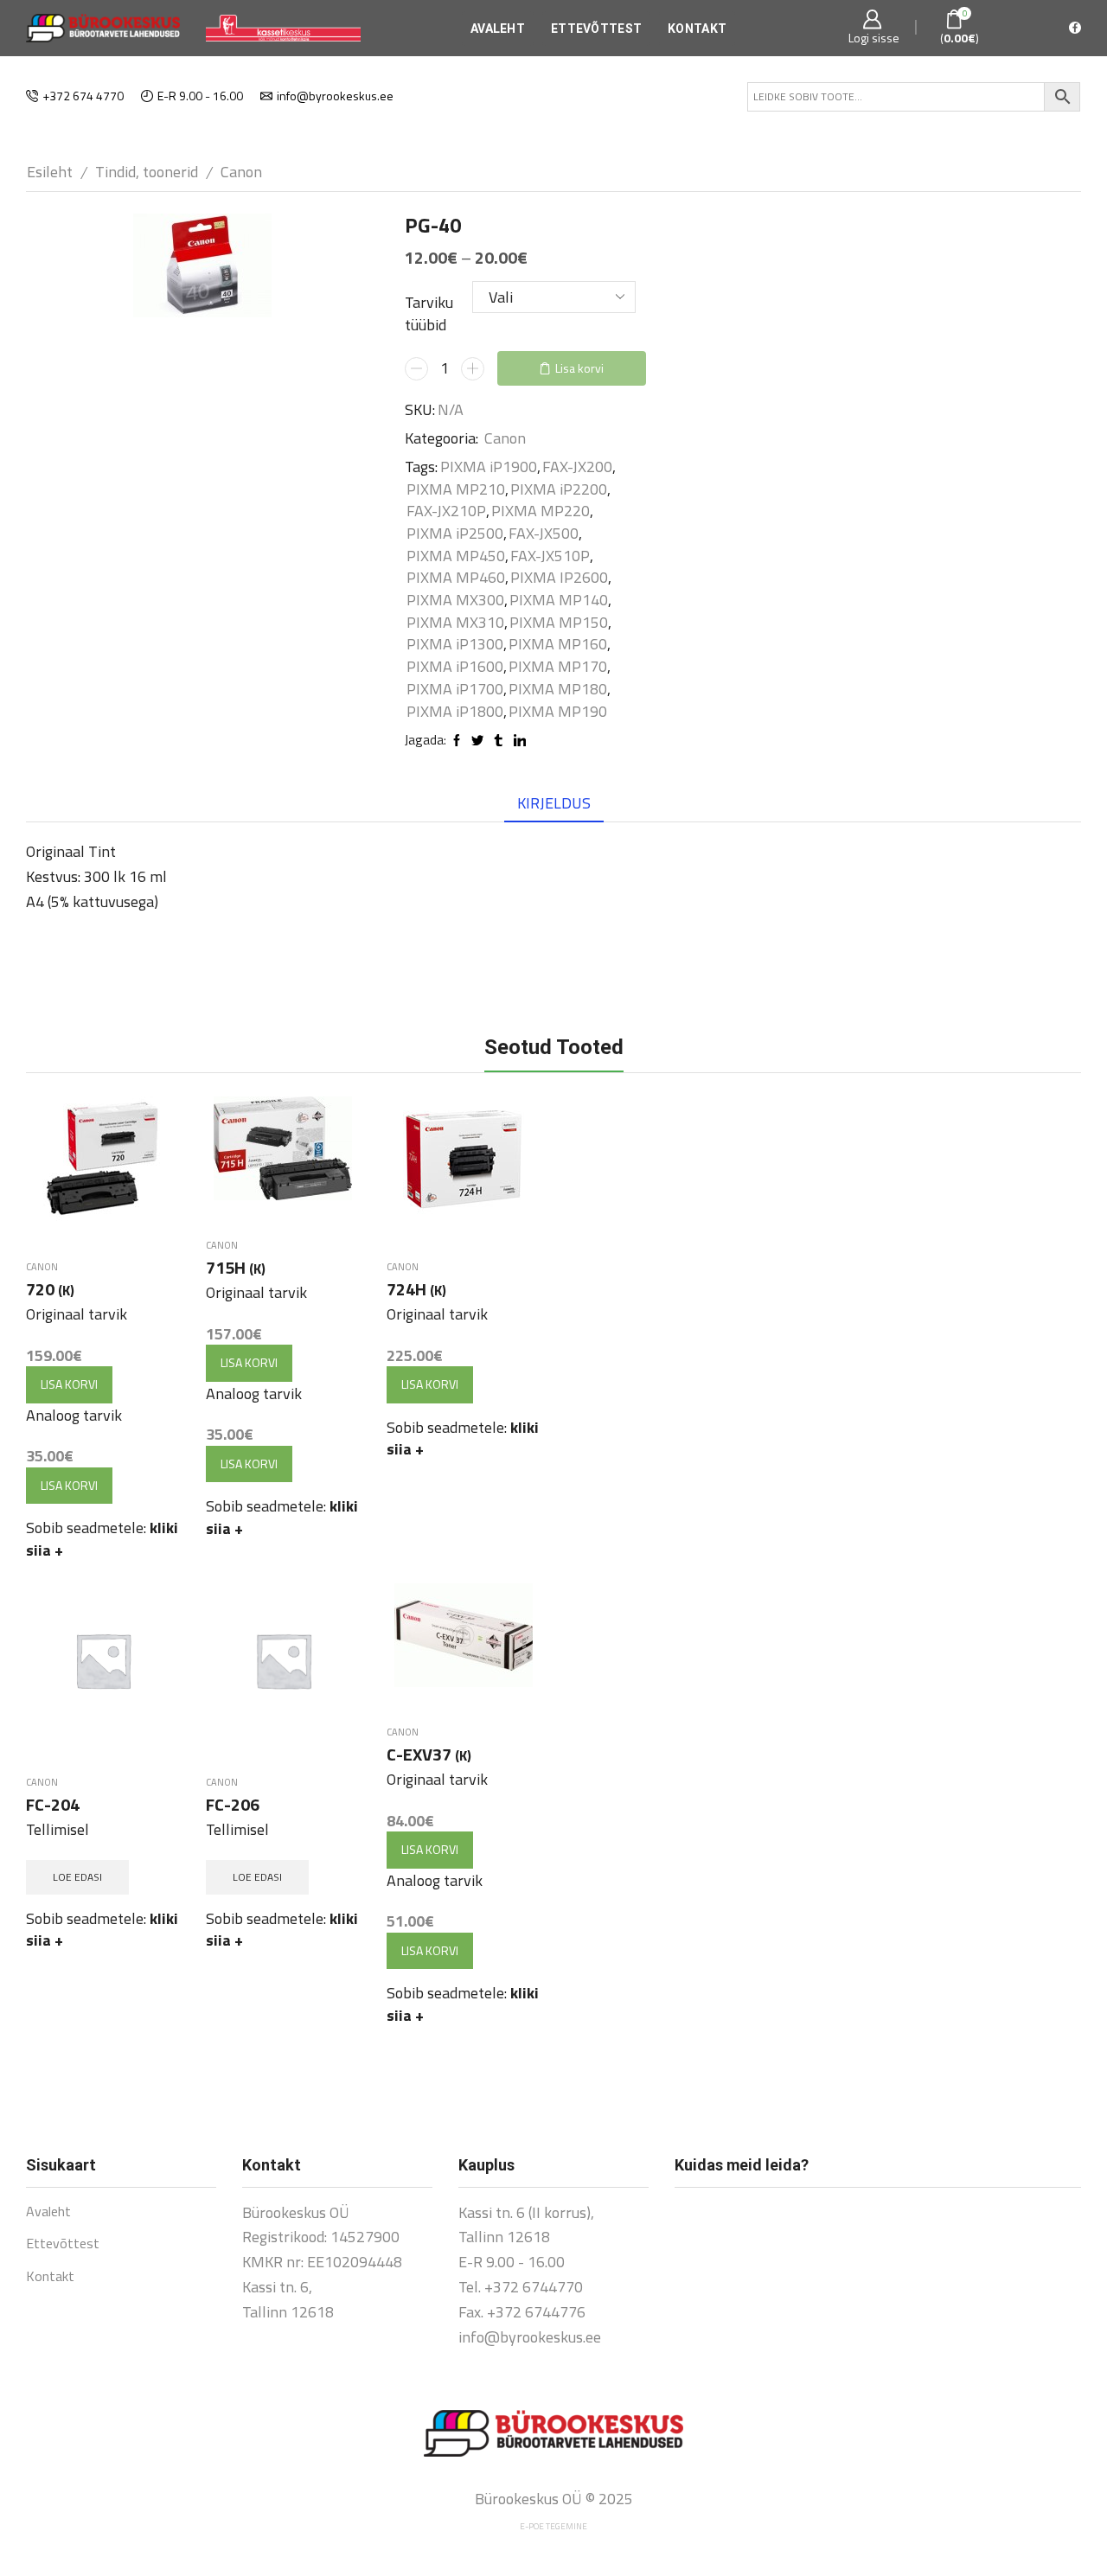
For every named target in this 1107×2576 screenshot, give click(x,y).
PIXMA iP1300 (455, 644)
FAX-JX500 (544, 534)
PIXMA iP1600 (455, 667)
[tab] (554, 803)
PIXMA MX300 (455, 600)
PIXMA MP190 (558, 712)
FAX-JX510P (550, 556)
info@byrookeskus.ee (530, 2337)
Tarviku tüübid (429, 313)
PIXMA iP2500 (455, 534)
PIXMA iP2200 (559, 489)
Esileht (50, 172)
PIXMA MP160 (558, 644)
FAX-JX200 (577, 467)
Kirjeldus (554, 803)
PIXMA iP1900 (489, 467)
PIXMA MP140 (559, 600)
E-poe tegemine (553, 2526)
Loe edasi (77, 1877)
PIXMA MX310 (455, 623)
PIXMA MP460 (456, 578)
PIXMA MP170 (558, 667)
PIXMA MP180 (558, 689)
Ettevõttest (596, 29)
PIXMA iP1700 (455, 689)
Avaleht (498, 29)
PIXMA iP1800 (455, 712)
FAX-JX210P (446, 511)
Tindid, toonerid (147, 172)
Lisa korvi (579, 368)
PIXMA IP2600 (559, 578)
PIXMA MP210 (456, 489)
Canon (241, 172)
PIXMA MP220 (541, 511)
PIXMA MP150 (559, 623)
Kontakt (697, 29)
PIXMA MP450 (456, 556)
